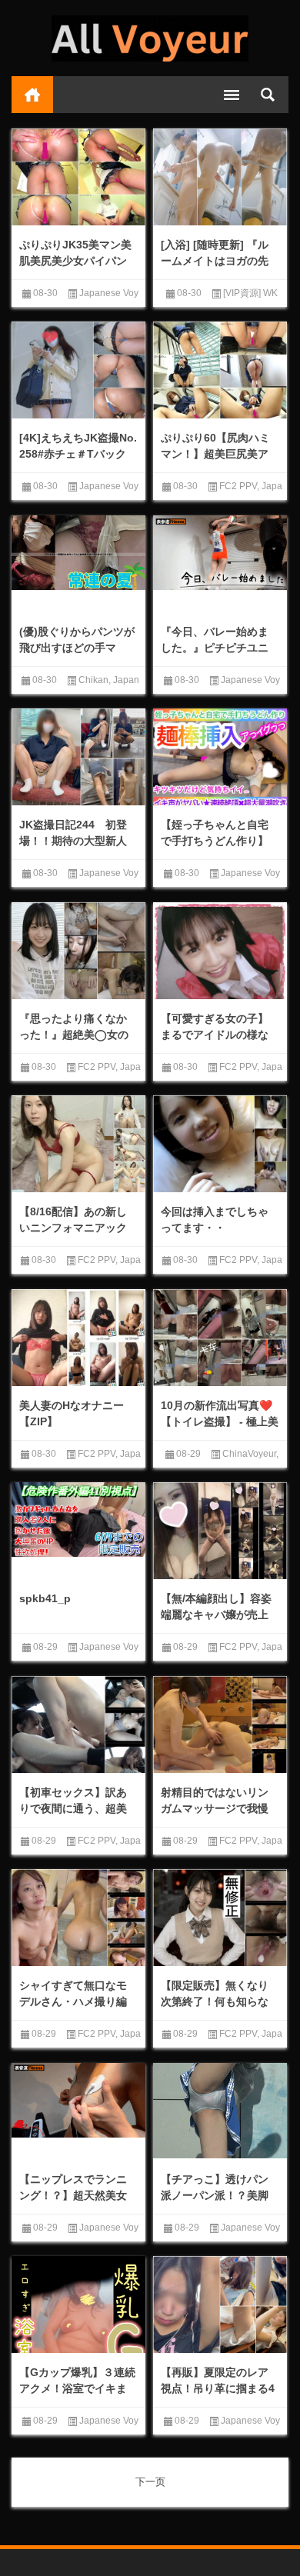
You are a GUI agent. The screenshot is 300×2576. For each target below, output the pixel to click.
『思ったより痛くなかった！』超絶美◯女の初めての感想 (74, 1035)
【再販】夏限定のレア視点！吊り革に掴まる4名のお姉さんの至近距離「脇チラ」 (218, 2396)
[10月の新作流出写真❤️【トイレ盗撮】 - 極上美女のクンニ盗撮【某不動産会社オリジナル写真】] (220, 1339)
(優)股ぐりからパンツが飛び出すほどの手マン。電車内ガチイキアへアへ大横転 (77, 656)
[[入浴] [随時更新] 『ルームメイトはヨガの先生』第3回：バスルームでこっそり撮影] (220, 178)
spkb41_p (45, 1598)
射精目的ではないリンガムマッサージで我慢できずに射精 (215, 1808)
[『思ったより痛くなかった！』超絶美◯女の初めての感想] (78, 952)
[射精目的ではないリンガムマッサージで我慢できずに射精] (220, 1726)
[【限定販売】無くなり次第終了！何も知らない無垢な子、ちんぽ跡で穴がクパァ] (220, 1919)
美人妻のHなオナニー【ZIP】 (72, 1413)
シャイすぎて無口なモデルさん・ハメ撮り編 (73, 1993)
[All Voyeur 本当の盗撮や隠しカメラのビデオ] (150, 38)
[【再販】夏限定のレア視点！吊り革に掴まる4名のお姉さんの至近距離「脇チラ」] (220, 2306)
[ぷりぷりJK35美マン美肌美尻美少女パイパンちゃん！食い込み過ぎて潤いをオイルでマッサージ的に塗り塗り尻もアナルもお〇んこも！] (78, 178)
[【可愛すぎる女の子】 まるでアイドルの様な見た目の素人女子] (220, 969)
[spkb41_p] (78, 1520)
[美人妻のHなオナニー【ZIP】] (78, 1339)
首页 (32, 95)
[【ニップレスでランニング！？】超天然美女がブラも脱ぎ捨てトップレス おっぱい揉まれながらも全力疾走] (78, 2101)
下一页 (150, 2482)
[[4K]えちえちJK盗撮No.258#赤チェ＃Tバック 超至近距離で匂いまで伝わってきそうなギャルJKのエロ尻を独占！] (78, 372)
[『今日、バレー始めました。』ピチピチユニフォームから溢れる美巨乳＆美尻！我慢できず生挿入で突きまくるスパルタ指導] (220, 553)
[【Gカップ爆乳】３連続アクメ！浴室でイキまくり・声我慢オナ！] (78, 2329)
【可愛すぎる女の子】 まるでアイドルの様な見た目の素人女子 (215, 1035)
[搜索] (268, 95)
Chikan (93, 680)
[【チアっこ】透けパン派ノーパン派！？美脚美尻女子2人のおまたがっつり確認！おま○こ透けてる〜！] (220, 2111)
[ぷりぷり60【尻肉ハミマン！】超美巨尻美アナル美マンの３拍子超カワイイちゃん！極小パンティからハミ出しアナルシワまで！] (220, 372)
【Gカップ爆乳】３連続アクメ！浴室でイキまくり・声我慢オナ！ (77, 2388)
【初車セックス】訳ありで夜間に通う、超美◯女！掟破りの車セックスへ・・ (74, 1816)
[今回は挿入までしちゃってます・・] (220, 1145)
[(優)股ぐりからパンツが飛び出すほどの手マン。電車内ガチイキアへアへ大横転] (78, 553)
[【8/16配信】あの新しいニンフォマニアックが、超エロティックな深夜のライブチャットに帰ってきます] (78, 1145)
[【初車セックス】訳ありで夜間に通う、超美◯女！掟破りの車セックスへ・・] (78, 1726)
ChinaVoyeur (249, 1454)
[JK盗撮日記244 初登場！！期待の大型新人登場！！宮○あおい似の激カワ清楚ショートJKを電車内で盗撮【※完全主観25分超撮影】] (78, 758)
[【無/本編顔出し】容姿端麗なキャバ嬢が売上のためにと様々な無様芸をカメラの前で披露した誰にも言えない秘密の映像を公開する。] (220, 1532)
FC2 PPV (238, 486)
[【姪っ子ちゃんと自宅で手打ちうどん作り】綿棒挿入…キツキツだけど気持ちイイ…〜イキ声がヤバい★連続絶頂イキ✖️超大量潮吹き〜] (220, 759)
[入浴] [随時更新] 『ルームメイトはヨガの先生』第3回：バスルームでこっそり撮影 (218, 269)
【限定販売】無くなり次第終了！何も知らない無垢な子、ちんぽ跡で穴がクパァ (215, 2009)
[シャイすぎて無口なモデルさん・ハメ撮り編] (78, 1919)
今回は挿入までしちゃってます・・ (215, 1220)
